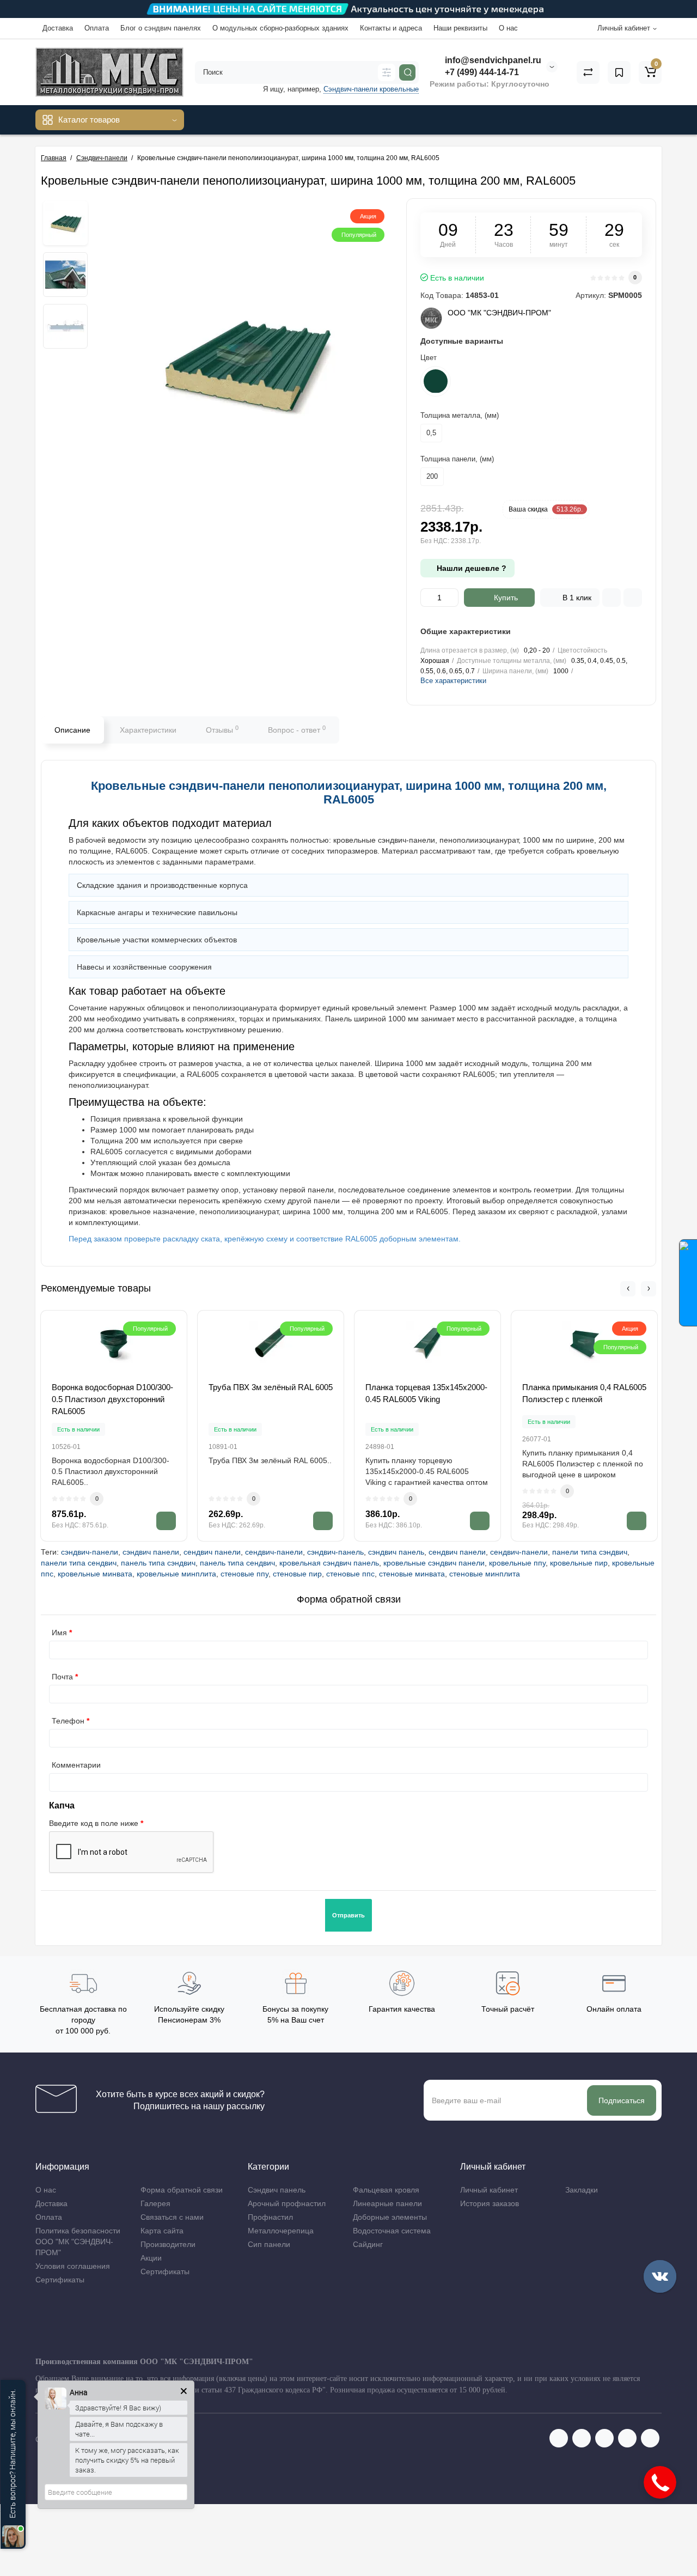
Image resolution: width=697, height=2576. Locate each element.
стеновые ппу (244, 1574)
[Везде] (387, 72)
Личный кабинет (489, 2190)
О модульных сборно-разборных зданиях (280, 28)
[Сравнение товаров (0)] (588, 72)
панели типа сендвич (79, 1563)
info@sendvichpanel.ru (492, 60)
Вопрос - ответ (297, 729)
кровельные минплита (176, 1574)
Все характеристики (453, 681)
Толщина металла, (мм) (460, 415)
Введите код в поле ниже (94, 1823)
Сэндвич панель (277, 2190)
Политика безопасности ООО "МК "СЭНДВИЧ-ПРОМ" (78, 2242)
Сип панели (269, 2244)
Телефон (68, 1721)
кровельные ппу (517, 1563)
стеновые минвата (412, 1574)
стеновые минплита (485, 1574)
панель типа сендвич (237, 1563)
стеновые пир (297, 1574)
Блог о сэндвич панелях (161, 28)
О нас (508, 28)
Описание (72, 730)
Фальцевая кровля (386, 2190)
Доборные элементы (390, 2217)
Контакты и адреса (391, 28)
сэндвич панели (151, 1552)
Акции (151, 2258)
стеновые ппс (350, 1574)
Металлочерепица (281, 2231)
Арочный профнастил (287, 2203)
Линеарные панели (387, 2203)
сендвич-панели (274, 1552)
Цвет (429, 358)
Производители (168, 2244)
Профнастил (270, 2217)
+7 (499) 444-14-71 (481, 72)
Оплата (97, 28)
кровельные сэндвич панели (434, 1563)
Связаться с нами (172, 2217)
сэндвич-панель (335, 1552)
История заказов (490, 2203)
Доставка (58, 28)
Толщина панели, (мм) (457, 459)
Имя (59, 1633)
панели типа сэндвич (590, 1552)
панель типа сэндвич (158, 1563)
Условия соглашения (73, 2266)
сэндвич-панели (90, 1552)
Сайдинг (368, 2244)
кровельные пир (579, 1563)
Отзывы (222, 729)
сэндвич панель (396, 1552)
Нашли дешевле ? (470, 568)
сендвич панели (212, 1552)
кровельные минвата (95, 1574)
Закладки (582, 2190)
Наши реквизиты (460, 28)
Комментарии (76, 1765)
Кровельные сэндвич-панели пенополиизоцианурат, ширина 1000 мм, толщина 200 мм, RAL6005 (349, 792)
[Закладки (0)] (619, 72)
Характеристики (148, 730)
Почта (62, 1677)
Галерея (155, 2203)
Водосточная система (392, 2231)
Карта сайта (162, 2231)
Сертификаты (60, 2280)
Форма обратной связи (182, 2190)
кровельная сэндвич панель (329, 1563)
